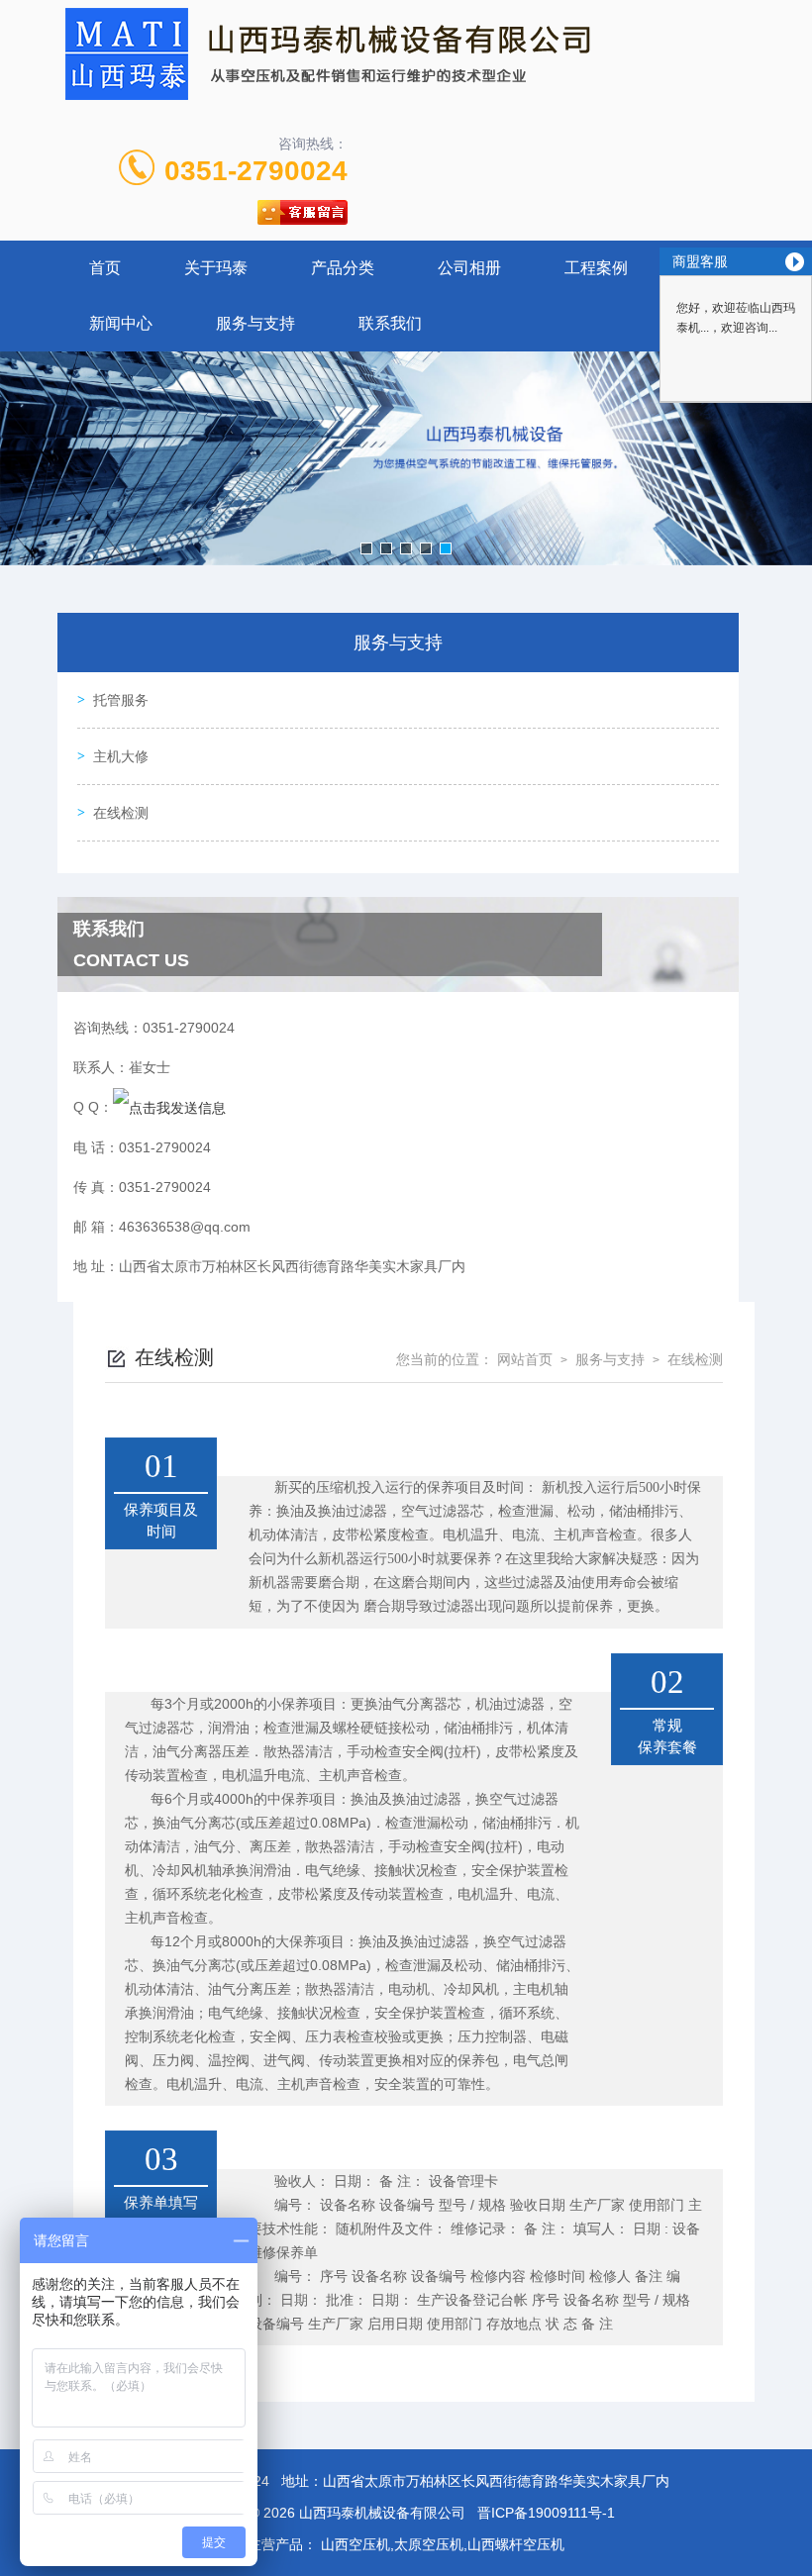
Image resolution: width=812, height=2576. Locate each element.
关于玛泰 (216, 268)
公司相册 (469, 268)
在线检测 (121, 813)
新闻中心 (121, 323)
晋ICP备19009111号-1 (546, 2513)
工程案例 (596, 268)
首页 (105, 268)
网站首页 (525, 1359)
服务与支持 (255, 323)
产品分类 (343, 268)
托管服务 (121, 700)
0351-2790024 (256, 171)
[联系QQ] (169, 1107)
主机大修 (121, 756)
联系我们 (390, 323)
